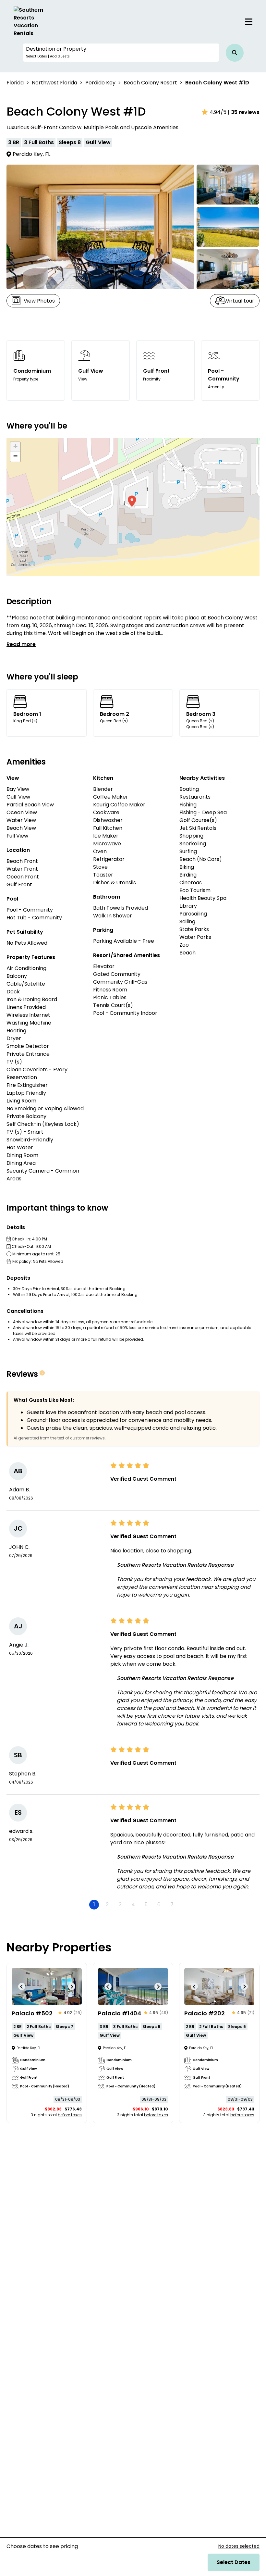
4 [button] (133, 1904)
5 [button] (146, 1904)
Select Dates (234, 2562)
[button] (121, 53)
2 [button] (107, 1904)
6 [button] (159, 1904)
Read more (21, 644)
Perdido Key (100, 83)
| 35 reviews (244, 112)
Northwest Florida (54, 83)
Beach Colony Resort (150, 83)
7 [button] (172, 1904)
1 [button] (94, 1904)
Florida (15, 83)
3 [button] (120, 1904)
